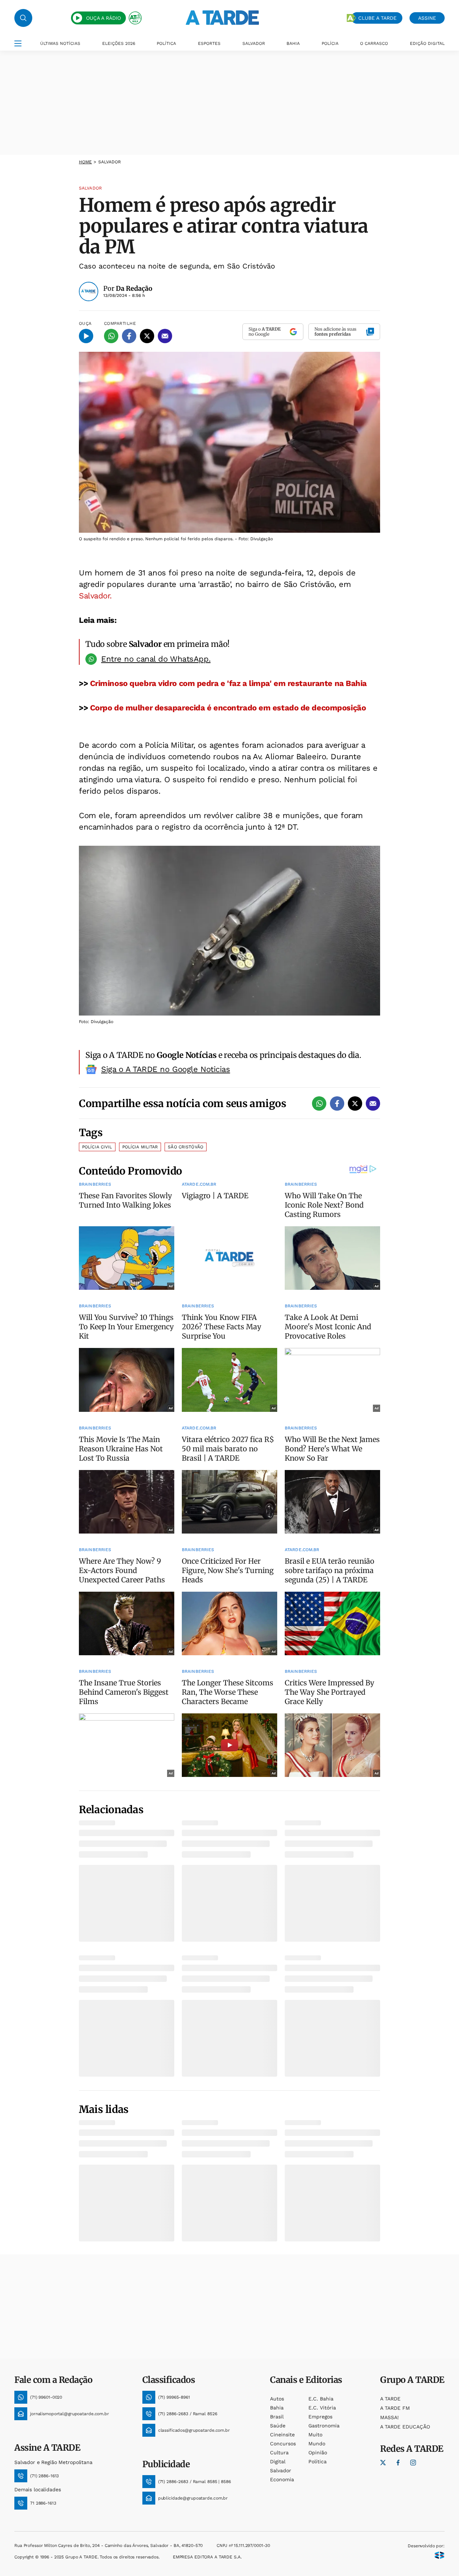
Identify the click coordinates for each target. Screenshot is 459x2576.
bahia (277, 2408)
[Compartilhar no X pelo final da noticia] (355, 1103)
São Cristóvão (186, 1147)
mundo (317, 2444)
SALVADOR (254, 43)
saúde (278, 2426)
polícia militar (140, 1147)
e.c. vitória (322, 2408)
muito (315, 2435)
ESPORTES (209, 43)
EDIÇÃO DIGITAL (427, 43)
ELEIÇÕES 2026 (119, 43)
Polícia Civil (97, 1147)
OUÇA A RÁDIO (103, 18)
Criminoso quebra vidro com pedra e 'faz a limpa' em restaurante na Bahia (227, 683)
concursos (283, 2444)
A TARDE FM (395, 2408)
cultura (279, 2453)
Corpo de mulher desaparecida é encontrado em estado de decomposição (228, 708)
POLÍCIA (330, 43)
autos (277, 2399)
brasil (277, 2417)
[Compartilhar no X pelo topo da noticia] (147, 336)
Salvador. (95, 596)
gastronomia (324, 2426)
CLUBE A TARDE (377, 18)
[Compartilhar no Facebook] (129, 336)
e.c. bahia (321, 2399)
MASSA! (389, 2417)
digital (278, 2461)
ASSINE (427, 18)
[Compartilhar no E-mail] (165, 336)
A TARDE (390, 2399)
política (318, 2461)
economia (282, 2479)
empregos (320, 2417)
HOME (85, 162)
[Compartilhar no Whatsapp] (111, 336)
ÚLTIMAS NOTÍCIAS (60, 43)
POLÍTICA (166, 43)
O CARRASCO (374, 43)
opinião (318, 2453)
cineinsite (282, 2435)
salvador (281, 2470)
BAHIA (293, 43)
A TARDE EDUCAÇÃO (405, 2427)
